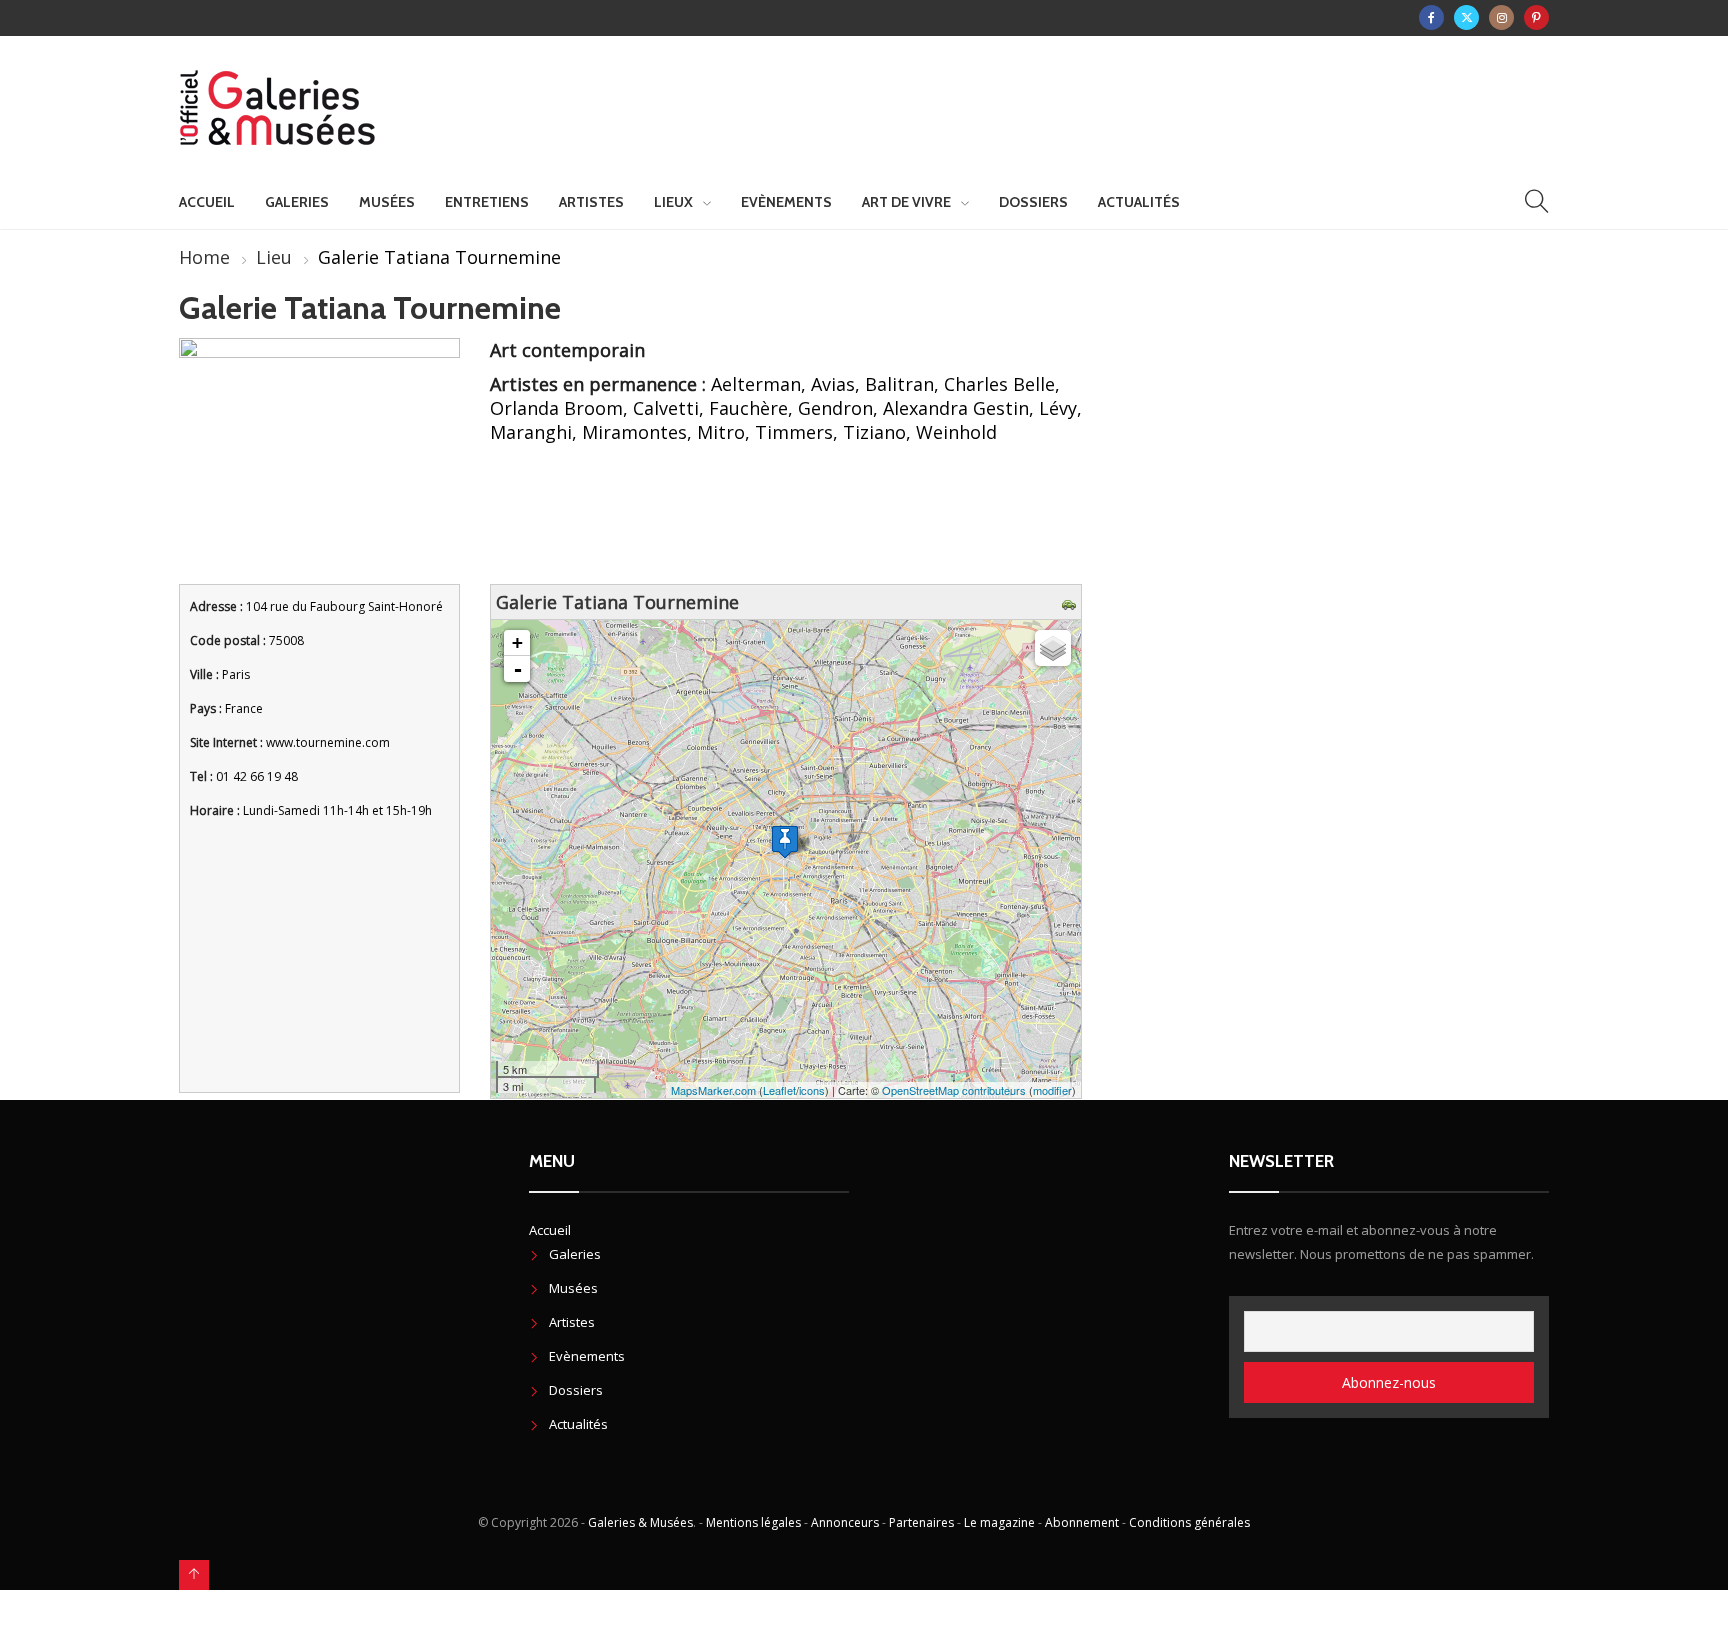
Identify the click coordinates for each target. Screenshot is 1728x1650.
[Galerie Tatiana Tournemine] (785, 841)
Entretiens (487, 202)
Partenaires (921, 1522)
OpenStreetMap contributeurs (954, 1090)
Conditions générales (1189, 1522)
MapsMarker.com (713, 1090)
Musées (387, 202)
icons (812, 1090)
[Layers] (1053, 648)
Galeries (297, 202)
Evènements (786, 202)
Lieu (274, 257)
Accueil (207, 202)
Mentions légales (753, 1522)
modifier (1052, 1090)
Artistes (591, 202)
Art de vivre (906, 202)
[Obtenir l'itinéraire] (1071, 602)
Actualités (1139, 202)
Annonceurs (845, 1522)
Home (204, 257)
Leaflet (779, 1090)
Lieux (673, 202)
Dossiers (1033, 202)
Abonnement (1082, 1522)
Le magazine (999, 1522)
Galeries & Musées (640, 1522)
